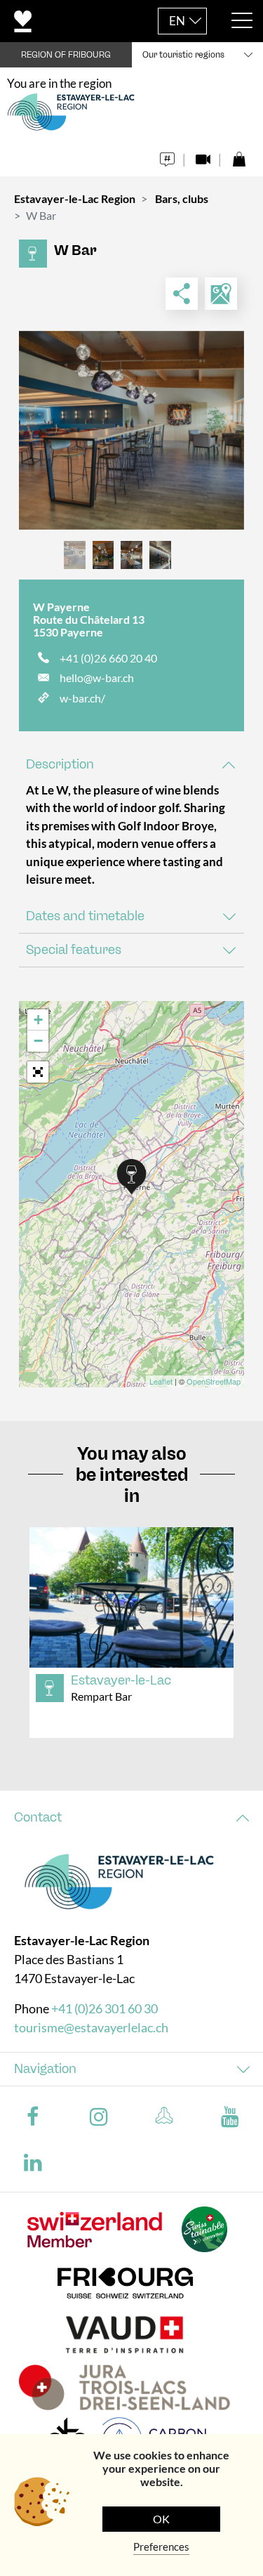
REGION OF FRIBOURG (66, 55)
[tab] (131, 765)
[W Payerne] (131, 430)
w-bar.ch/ (82, 698)
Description (60, 764)
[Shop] (239, 156)
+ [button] (38, 1020)
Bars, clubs (182, 198)
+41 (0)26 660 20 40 (108, 658)
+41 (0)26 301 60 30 (104, 2008)
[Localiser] (221, 294)
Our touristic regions (183, 55)
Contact (38, 1817)
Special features (74, 950)
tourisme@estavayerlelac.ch (91, 2027)
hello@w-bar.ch (97, 678)
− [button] (38, 1041)
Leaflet (161, 1381)
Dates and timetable (85, 916)
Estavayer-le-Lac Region (75, 198)
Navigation (45, 2069)
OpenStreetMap (214, 1381)
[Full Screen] (38, 1072)
